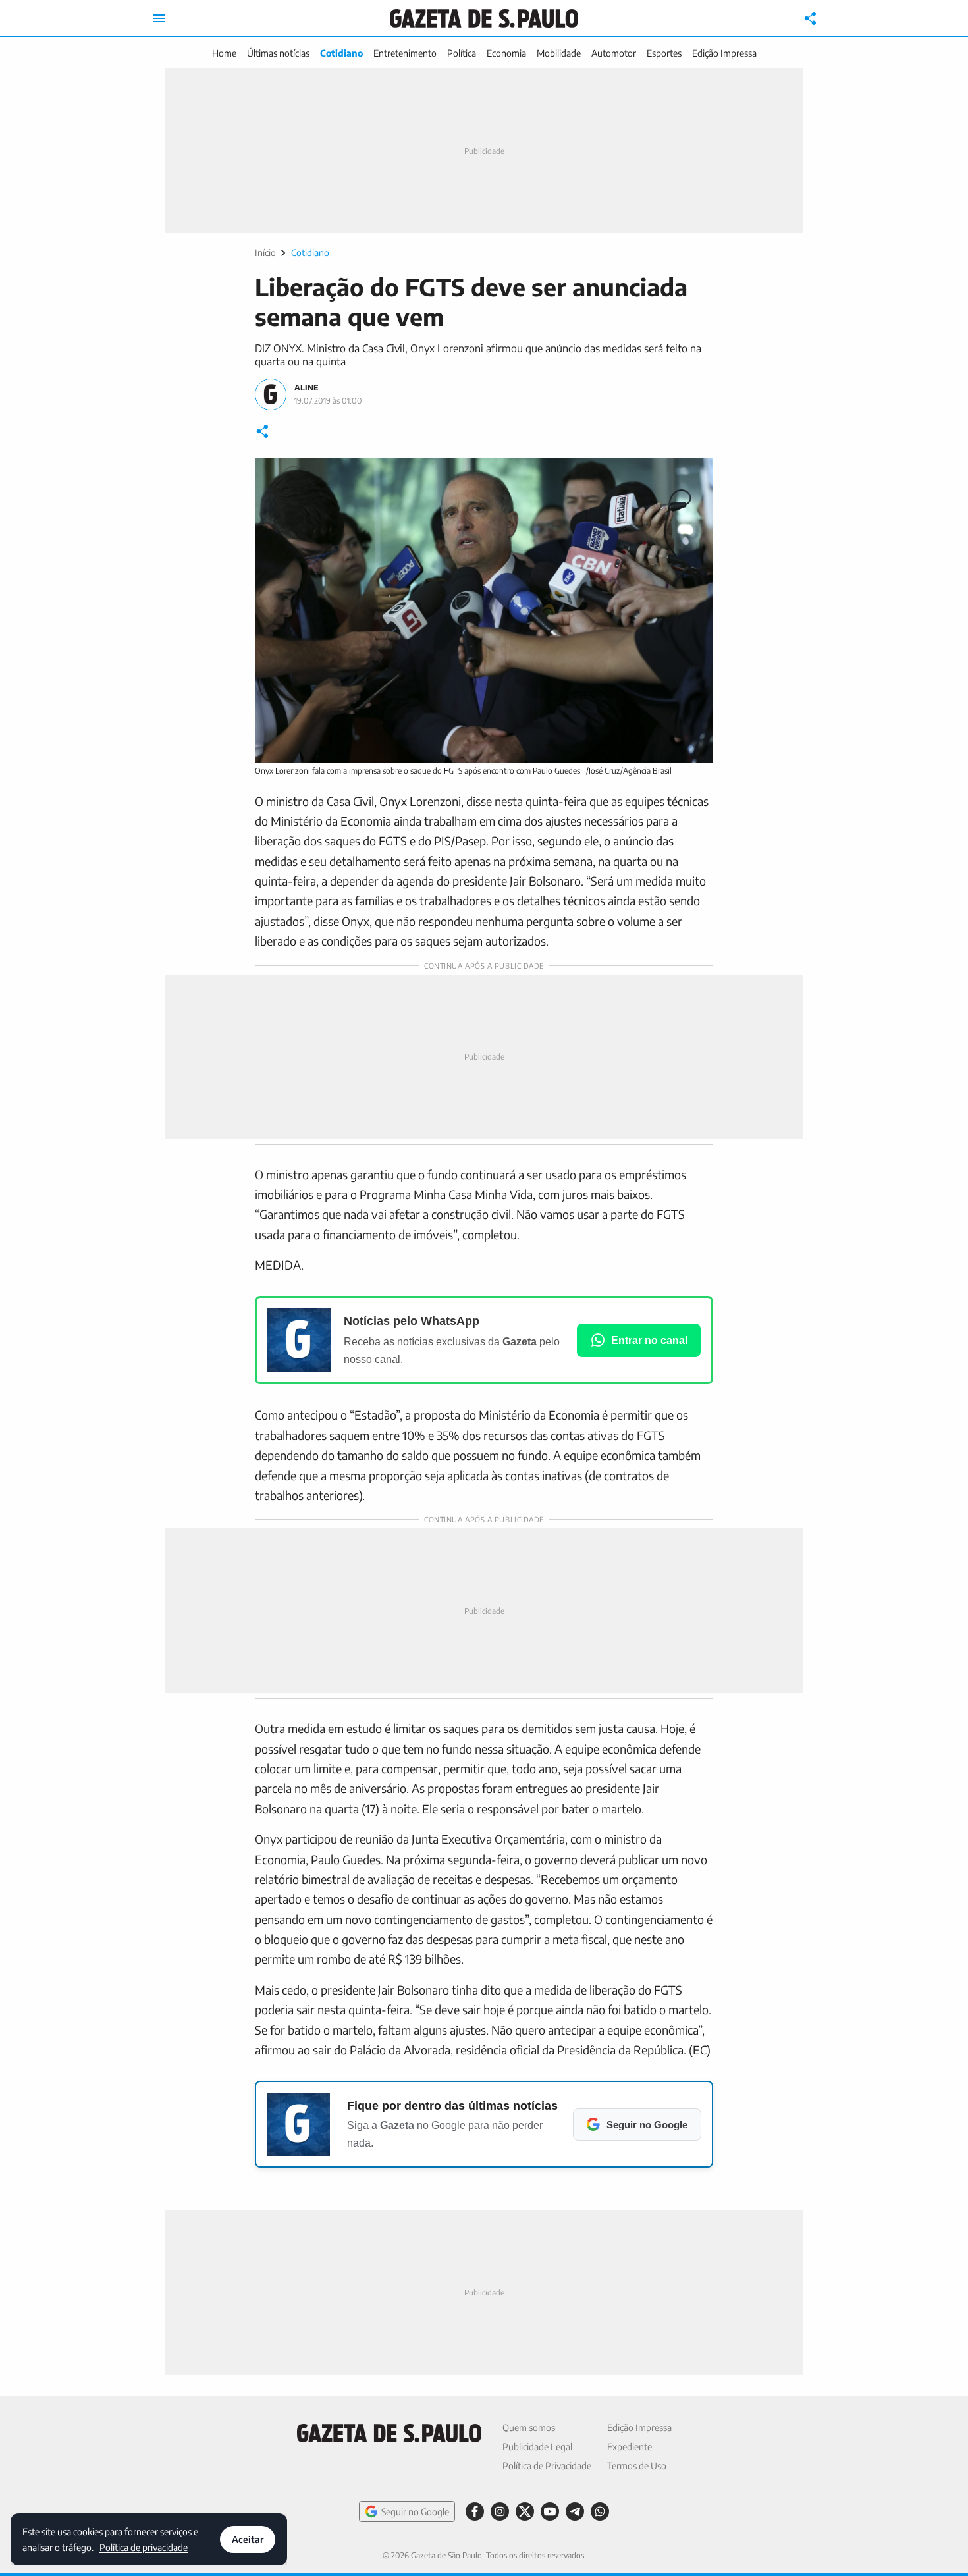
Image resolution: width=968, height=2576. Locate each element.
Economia (506, 53)
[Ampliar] (696, 475)
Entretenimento (405, 53)
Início (265, 253)
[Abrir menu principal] (159, 18)
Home (224, 53)
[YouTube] (550, 2511)
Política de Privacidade (547, 2466)
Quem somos (529, 2428)
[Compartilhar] (811, 18)
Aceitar (248, 2539)
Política (462, 53)
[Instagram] (500, 2511)
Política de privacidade (144, 2547)
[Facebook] (475, 2511)
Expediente (630, 2447)
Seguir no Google (415, 2512)
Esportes (664, 53)
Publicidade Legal (537, 2447)
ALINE (307, 388)
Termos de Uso (637, 2466)
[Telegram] (575, 2511)
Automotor (614, 53)
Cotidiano (341, 53)
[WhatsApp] (600, 2511)
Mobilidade (559, 53)
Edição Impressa (724, 53)
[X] (525, 2511)
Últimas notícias (278, 53)
